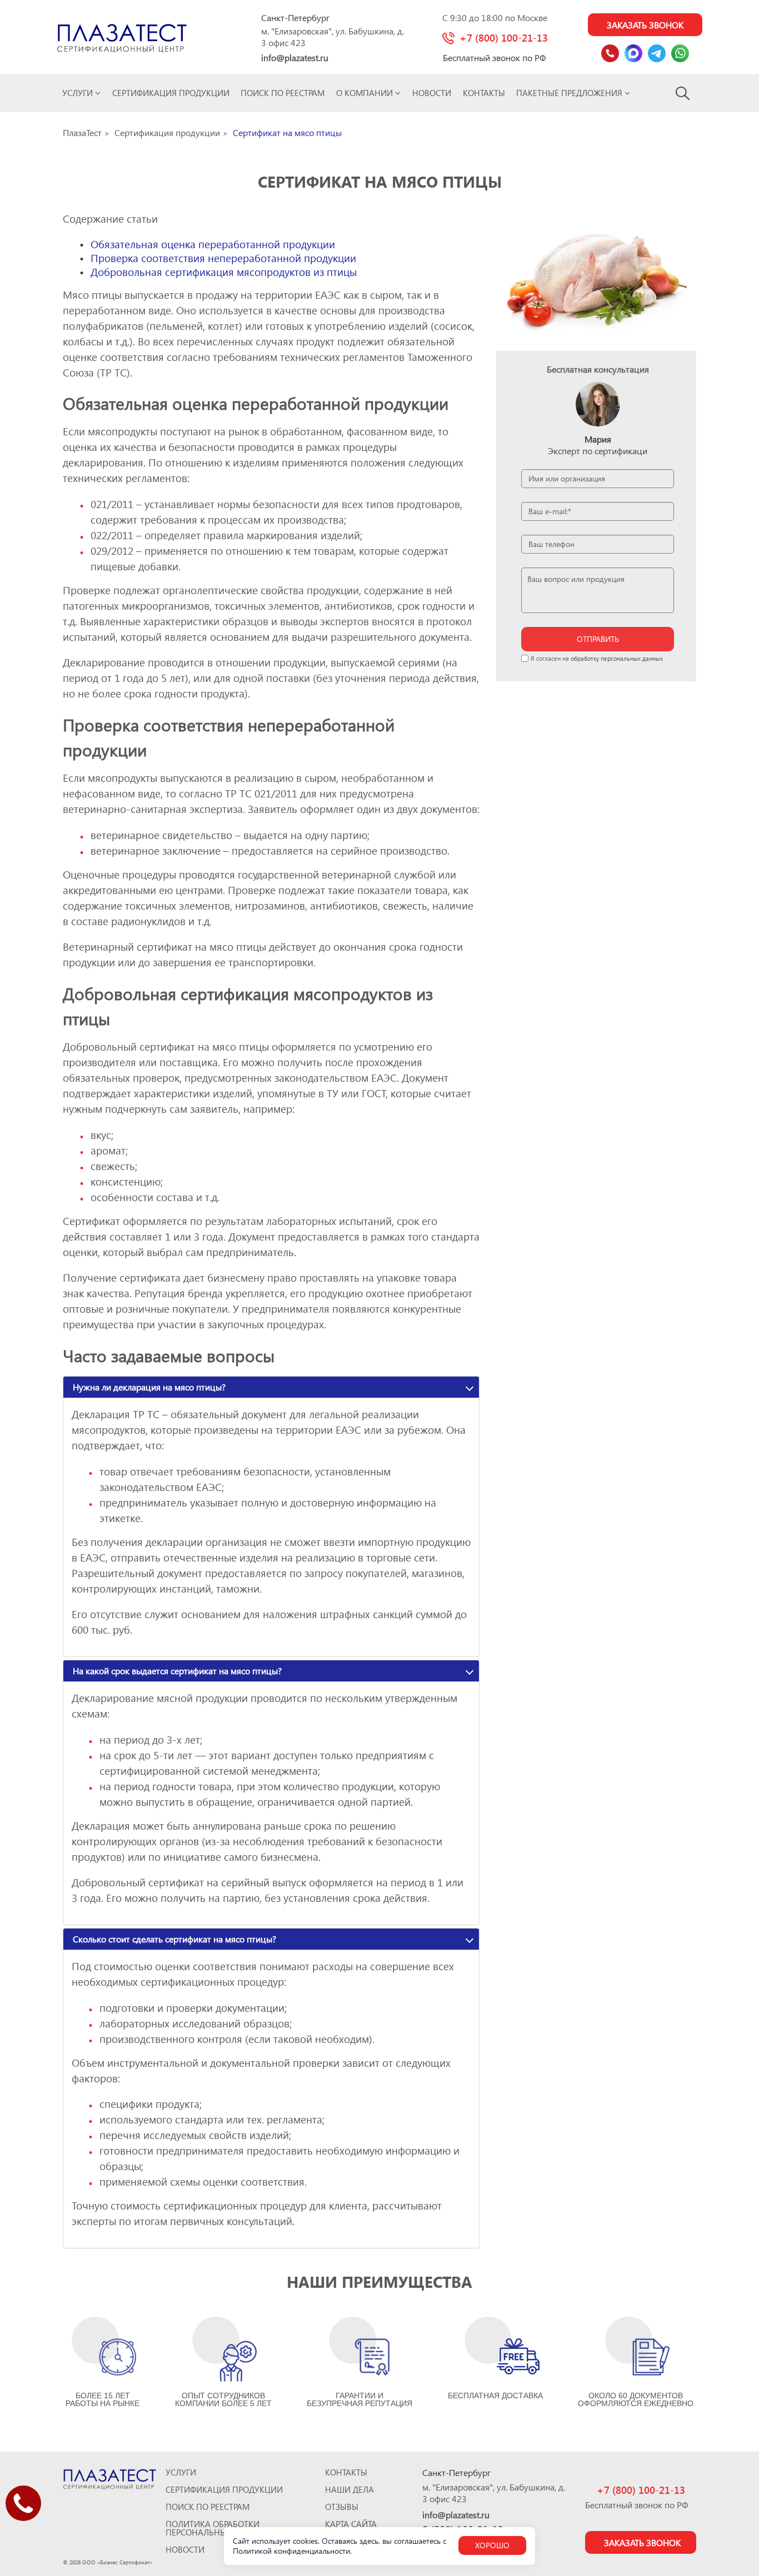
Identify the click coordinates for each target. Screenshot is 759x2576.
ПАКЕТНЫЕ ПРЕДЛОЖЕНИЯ (570, 93)
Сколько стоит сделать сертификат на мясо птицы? (174, 1939)
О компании (366, 93)
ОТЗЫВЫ (342, 2507)
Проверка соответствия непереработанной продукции (223, 258)
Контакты (484, 93)
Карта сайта (351, 2524)
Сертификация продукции (171, 93)
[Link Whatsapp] (680, 53)
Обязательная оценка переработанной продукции (213, 244)
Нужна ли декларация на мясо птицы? (149, 1387)
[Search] (683, 93)
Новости (432, 93)
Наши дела (349, 2490)
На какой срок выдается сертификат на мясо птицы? (177, 1671)
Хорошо (492, 2545)
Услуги (79, 93)
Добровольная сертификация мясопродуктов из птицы (224, 272)
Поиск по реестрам (283, 93)
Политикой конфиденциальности (291, 2551)
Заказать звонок (645, 25)
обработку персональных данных (617, 658)
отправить (598, 639)
